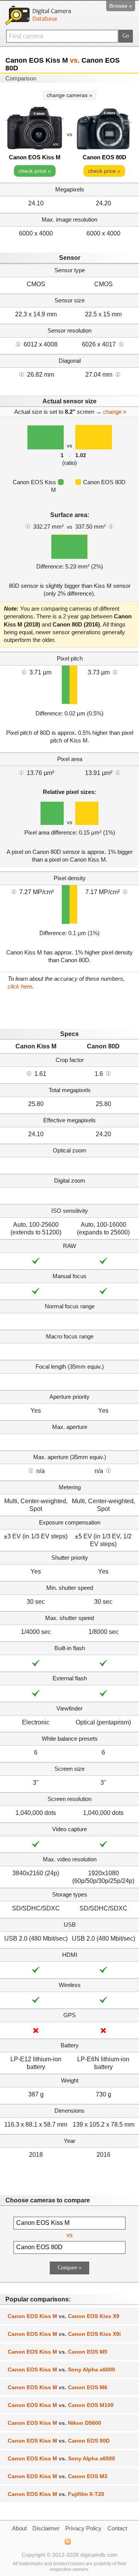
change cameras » (69, 95)
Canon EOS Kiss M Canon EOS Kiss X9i (64, 2334)
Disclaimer (46, 2528)
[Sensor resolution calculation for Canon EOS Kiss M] (18, 344)
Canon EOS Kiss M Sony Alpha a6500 (61, 2458)
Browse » (121, 6)
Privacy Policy (83, 2528)
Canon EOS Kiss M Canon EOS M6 (58, 2387)
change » (115, 412)
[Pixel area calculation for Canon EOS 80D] (118, 772)
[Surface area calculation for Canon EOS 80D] (111, 526)
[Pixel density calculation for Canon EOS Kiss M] (14, 891)
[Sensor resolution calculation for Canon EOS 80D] (121, 344)
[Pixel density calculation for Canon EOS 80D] (125, 891)
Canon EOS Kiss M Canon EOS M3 (58, 2476)
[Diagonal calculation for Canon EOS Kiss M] (22, 374)
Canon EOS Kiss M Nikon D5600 (54, 2423)
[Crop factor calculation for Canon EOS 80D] (108, 1073)
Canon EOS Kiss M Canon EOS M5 (58, 2352)
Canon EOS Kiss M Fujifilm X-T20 (56, 2494)
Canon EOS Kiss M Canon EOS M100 (61, 2405)
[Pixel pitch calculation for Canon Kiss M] (24, 672)
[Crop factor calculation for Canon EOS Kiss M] (29, 1073)
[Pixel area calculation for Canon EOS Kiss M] (21, 772)
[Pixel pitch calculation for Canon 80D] (115, 672)
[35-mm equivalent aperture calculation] (31, 1470)
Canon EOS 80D (104, 157)
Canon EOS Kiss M (35, 157)
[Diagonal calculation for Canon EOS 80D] (118, 374)
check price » (35, 171)
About (19, 2528)
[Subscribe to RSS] (67, 2542)
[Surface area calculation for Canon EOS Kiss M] (28, 526)
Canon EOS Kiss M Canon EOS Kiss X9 (64, 2316)
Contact (117, 2528)
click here (20, 986)
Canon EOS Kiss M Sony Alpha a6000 (61, 2369)
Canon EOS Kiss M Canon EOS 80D (59, 2441)
